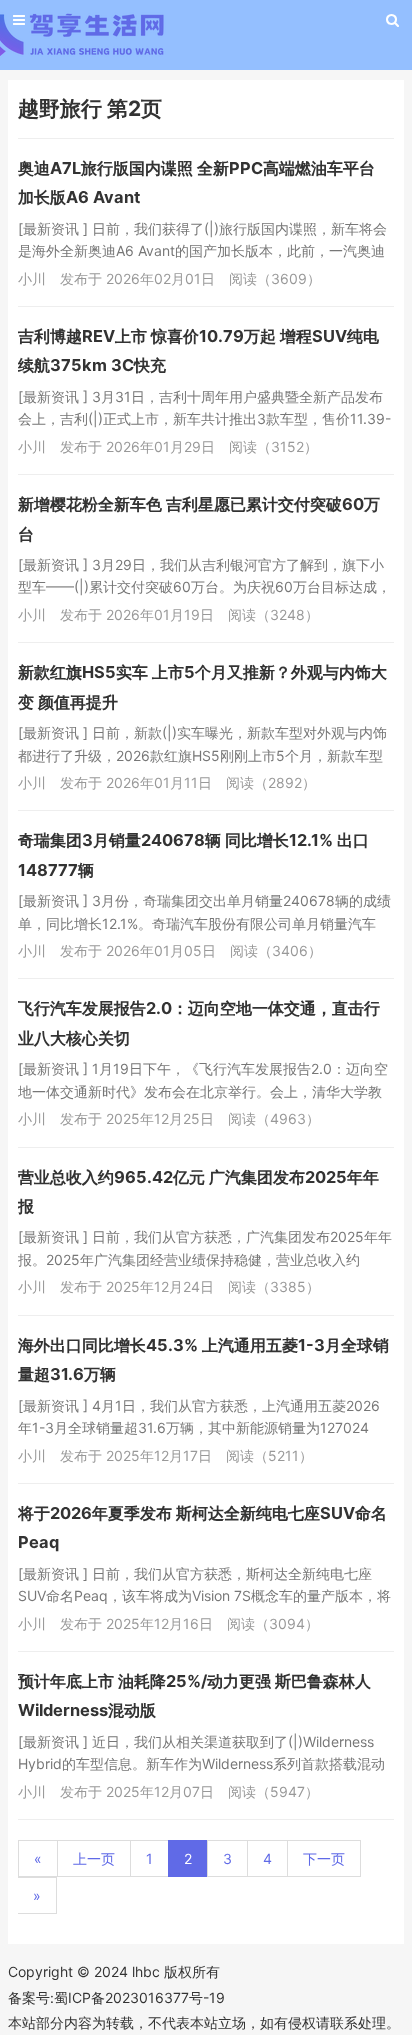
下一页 (324, 1858)
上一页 (94, 1858)
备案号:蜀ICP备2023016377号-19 (116, 1997)
